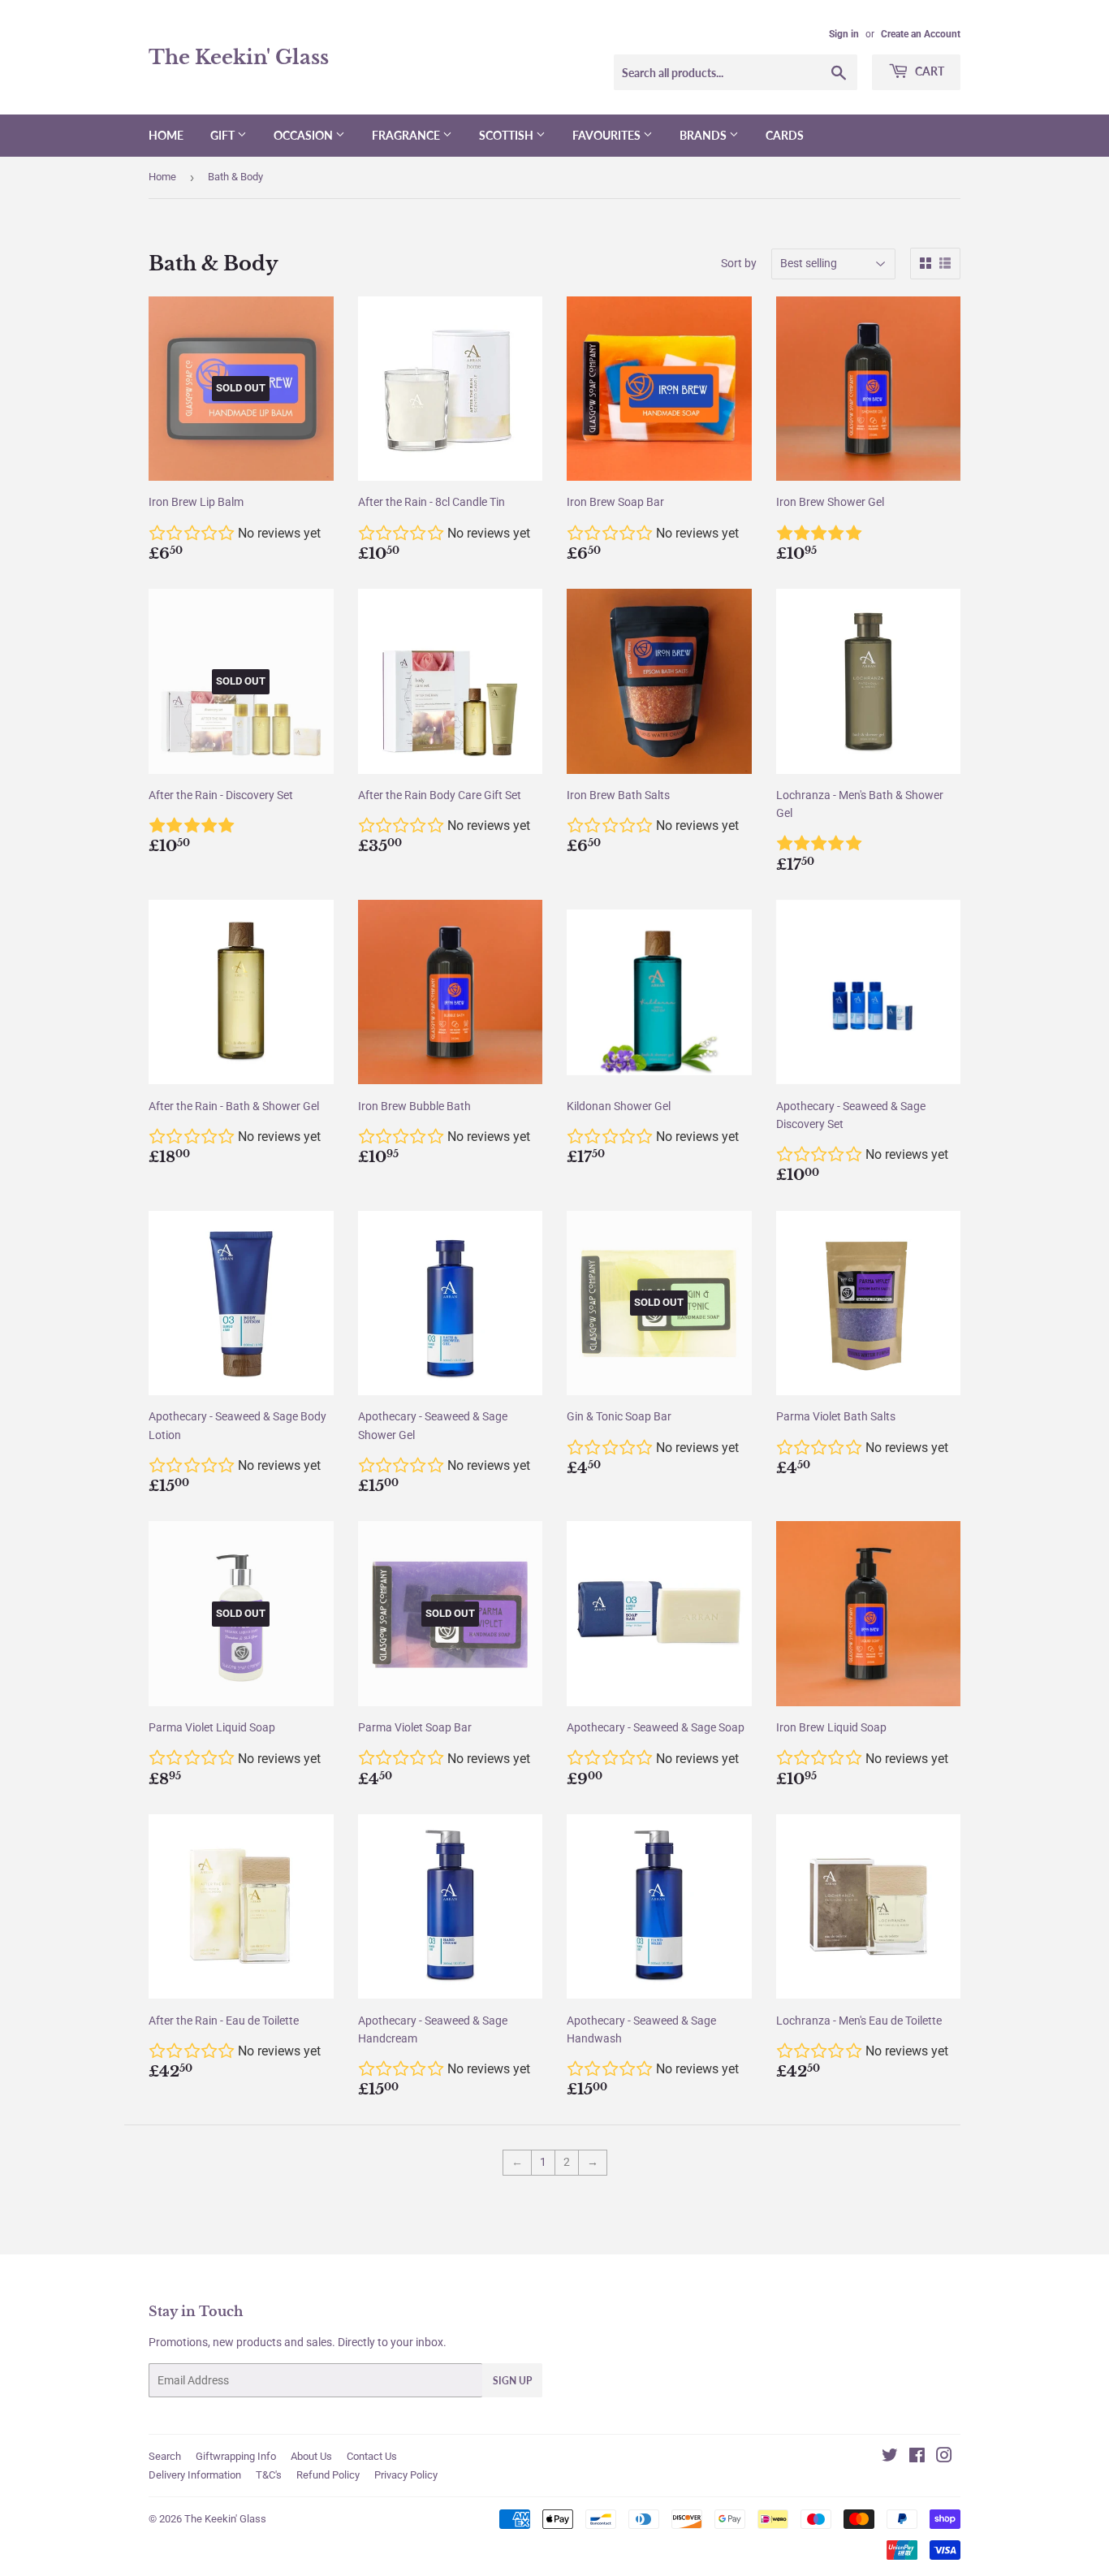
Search (165, 2456)
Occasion (304, 135)
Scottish (507, 135)
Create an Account (921, 34)
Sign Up (512, 2381)
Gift (224, 135)
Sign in (844, 34)
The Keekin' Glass (239, 57)
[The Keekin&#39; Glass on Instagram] (944, 2457)
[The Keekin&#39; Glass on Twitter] (890, 2457)
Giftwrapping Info (236, 2456)
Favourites (608, 135)
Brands (704, 135)
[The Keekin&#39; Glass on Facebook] (917, 2457)
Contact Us (372, 2456)
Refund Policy (328, 2475)
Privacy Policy (406, 2475)
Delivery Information (195, 2475)
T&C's (269, 2475)
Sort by (739, 263)
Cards (785, 135)
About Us (311, 2456)
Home (166, 135)
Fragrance (407, 135)
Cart (928, 71)
